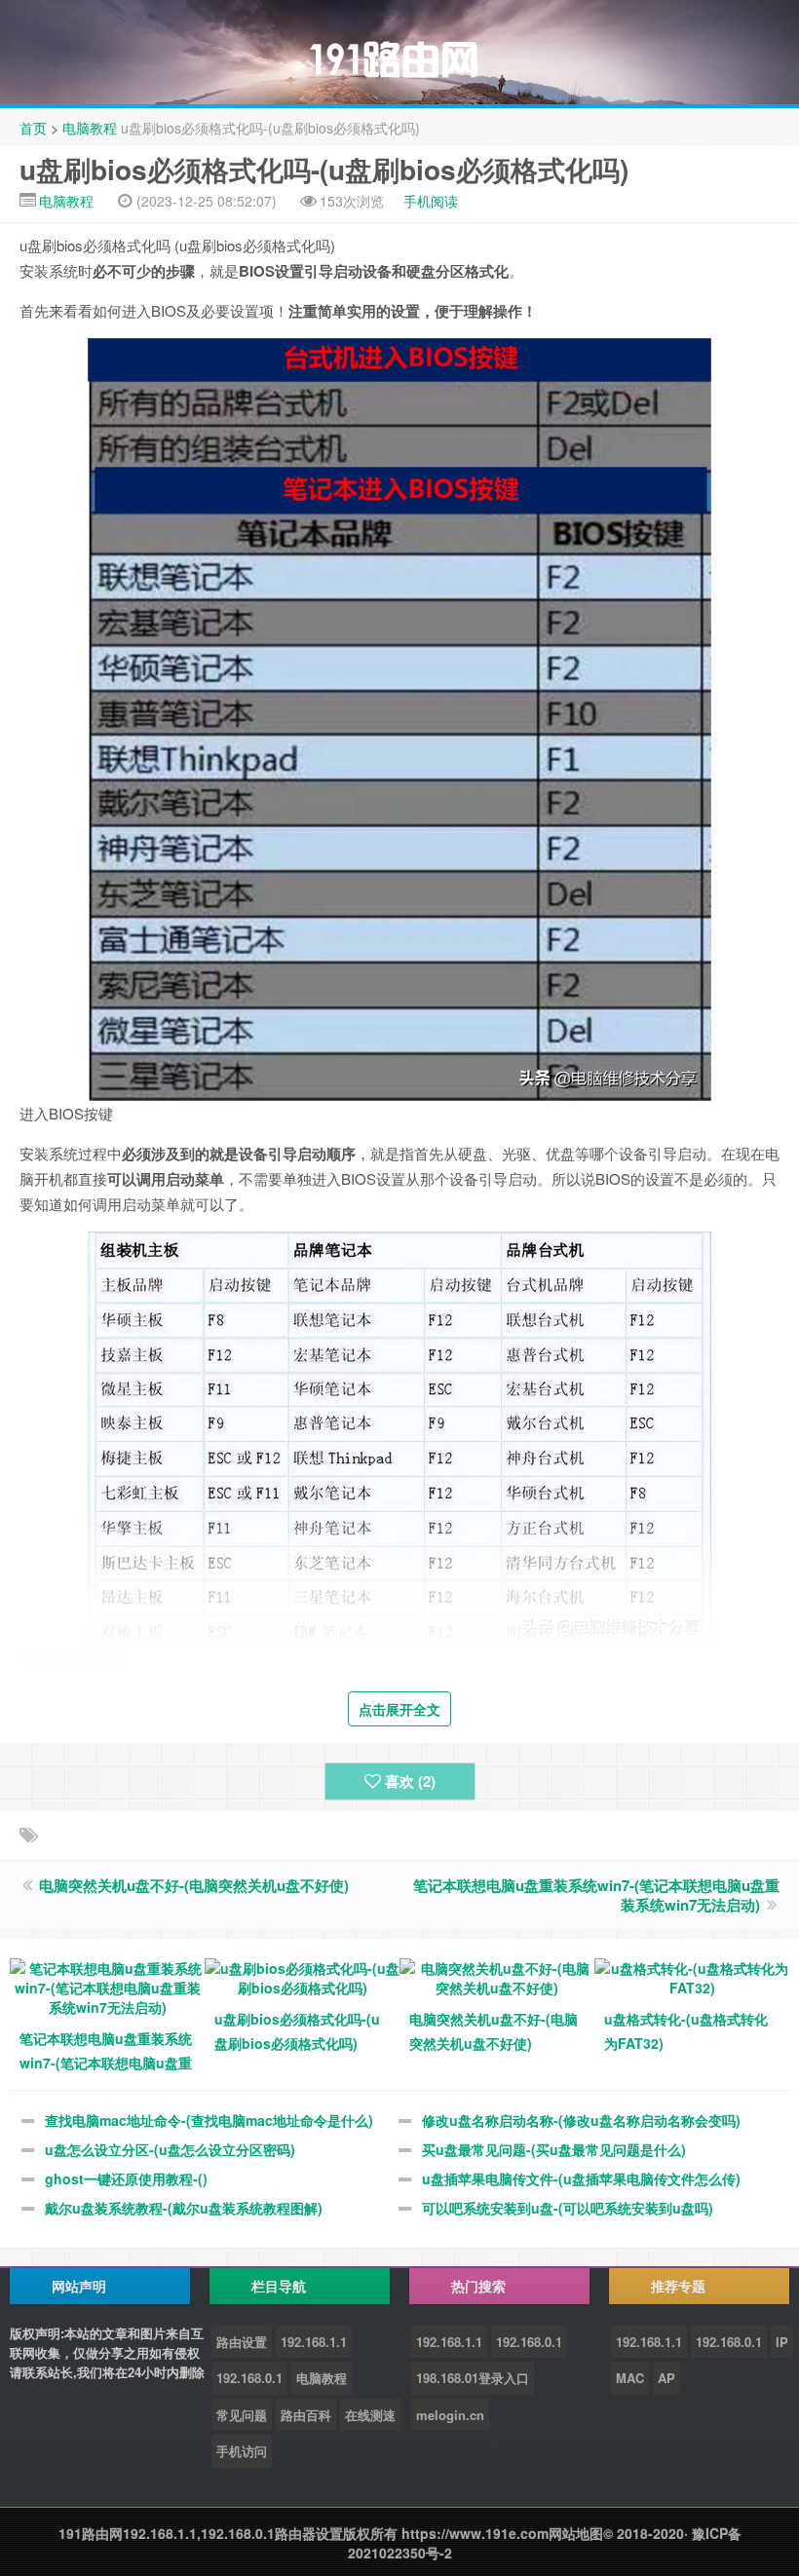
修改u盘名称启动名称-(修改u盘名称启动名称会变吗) (581, 2120)
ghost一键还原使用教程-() (126, 2178)
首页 (33, 128)
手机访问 (242, 2451)
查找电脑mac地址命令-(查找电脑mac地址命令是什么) (209, 2120)
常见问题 (242, 2415)
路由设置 (242, 2342)
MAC (630, 2378)
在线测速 (370, 2415)
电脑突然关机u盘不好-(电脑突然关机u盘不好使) (194, 1885)
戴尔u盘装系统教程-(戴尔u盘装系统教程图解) (184, 2208)
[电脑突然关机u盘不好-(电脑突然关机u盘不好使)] (497, 1976)
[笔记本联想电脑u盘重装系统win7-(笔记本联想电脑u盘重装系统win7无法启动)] (107, 1986)
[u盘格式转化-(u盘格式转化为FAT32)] (692, 1976)
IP (782, 2342)
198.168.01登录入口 (473, 2378)
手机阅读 (431, 201)
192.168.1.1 (314, 2342)
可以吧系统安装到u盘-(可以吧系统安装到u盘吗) (568, 2208)
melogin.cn (450, 2415)
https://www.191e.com (475, 2533)
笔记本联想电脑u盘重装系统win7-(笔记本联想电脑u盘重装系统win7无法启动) (596, 1895)
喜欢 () (410, 1781)
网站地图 (576, 2533)
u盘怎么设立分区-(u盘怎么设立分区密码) (170, 2149)
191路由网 (91, 2533)
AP (666, 2378)
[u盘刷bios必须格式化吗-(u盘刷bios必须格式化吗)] (302, 1976)
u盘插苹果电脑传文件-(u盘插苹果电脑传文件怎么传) (581, 2178)
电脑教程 (90, 128)
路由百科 (306, 2415)
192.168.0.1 (249, 2378)
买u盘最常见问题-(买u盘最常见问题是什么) (554, 2149)
